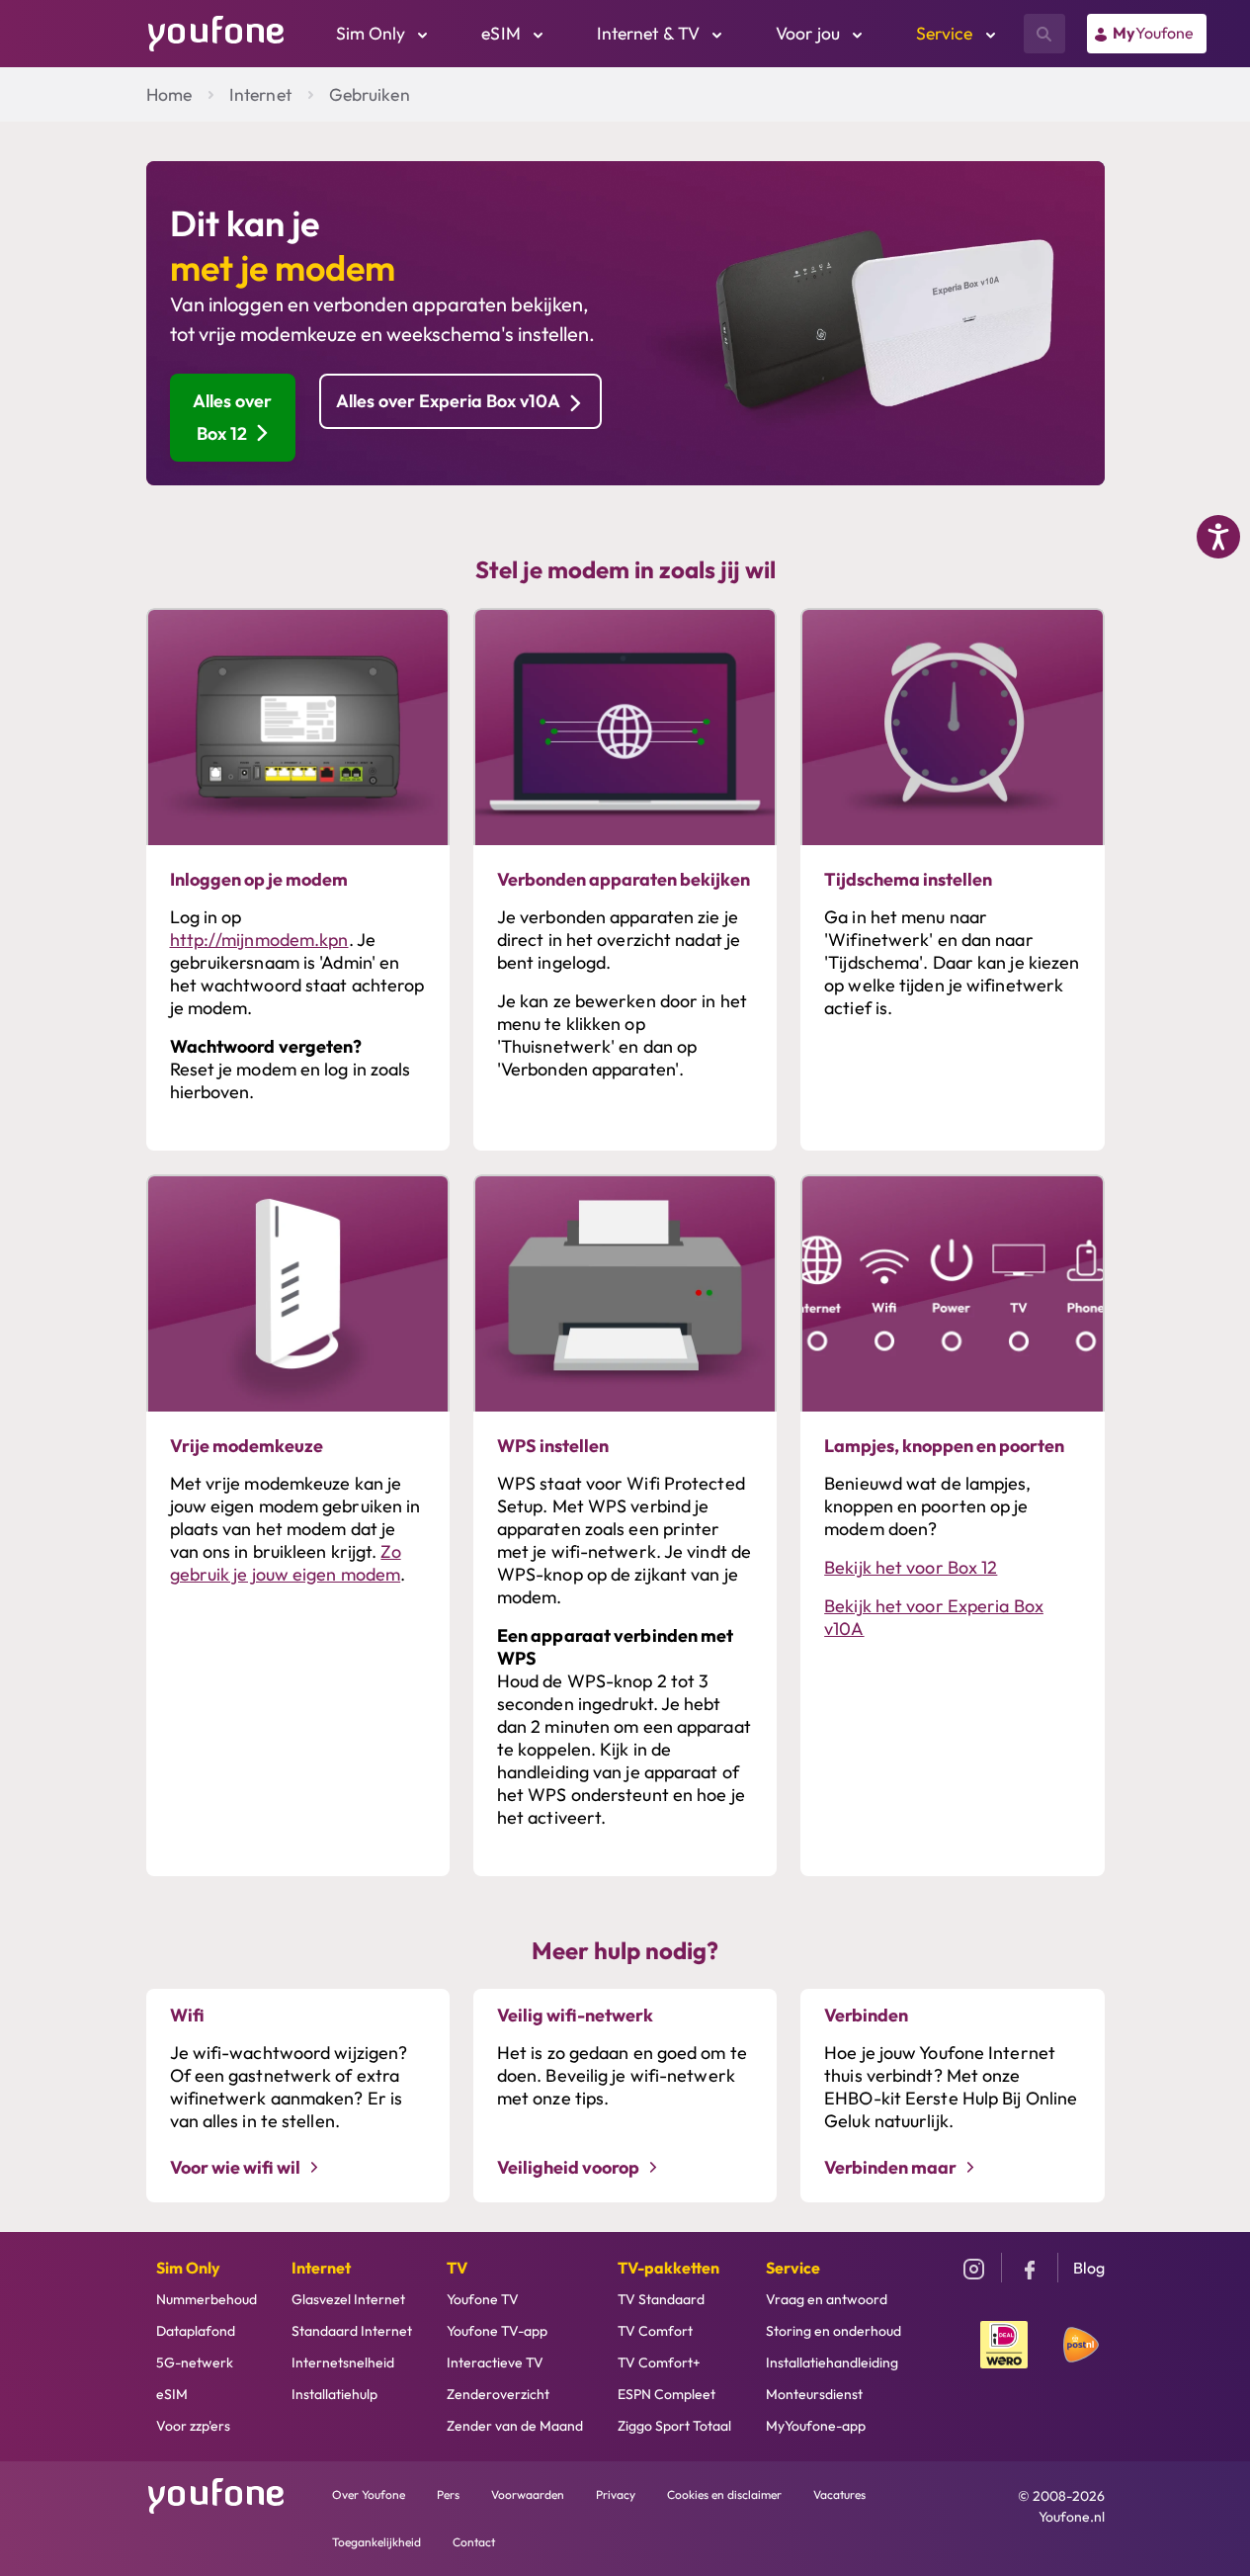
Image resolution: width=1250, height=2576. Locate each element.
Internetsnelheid (343, 2362)
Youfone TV (483, 2299)
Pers (448, 2494)
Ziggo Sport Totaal (674, 2426)
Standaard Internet (352, 2331)
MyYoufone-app (816, 2426)
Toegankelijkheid (376, 2542)
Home (169, 94)
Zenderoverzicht (498, 2394)
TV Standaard (661, 2299)
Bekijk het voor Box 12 (911, 1567)
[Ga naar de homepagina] (216, 32)
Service (793, 2268)
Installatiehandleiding (832, 2362)
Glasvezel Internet (348, 2299)
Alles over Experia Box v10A (448, 401)
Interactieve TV (495, 2362)
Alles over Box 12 (233, 417)
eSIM (172, 2394)
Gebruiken (370, 94)
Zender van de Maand (515, 2426)
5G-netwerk (195, 2362)
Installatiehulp (334, 2394)
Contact (474, 2542)
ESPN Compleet (667, 2394)
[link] (1147, 34)
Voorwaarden (528, 2494)
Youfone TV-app (497, 2331)
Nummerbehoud (207, 2299)
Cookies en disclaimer (724, 2494)
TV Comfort (655, 2331)
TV (457, 2268)
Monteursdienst (814, 2394)
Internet (260, 94)
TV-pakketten (668, 2268)
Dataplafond (196, 2331)
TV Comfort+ (659, 2362)
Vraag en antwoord (827, 2299)
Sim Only (188, 2268)
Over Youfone (369, 2494)
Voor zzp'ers (193, 2426)
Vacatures (839, 2494)
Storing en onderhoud (833, 2331)
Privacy (616, 2494)
